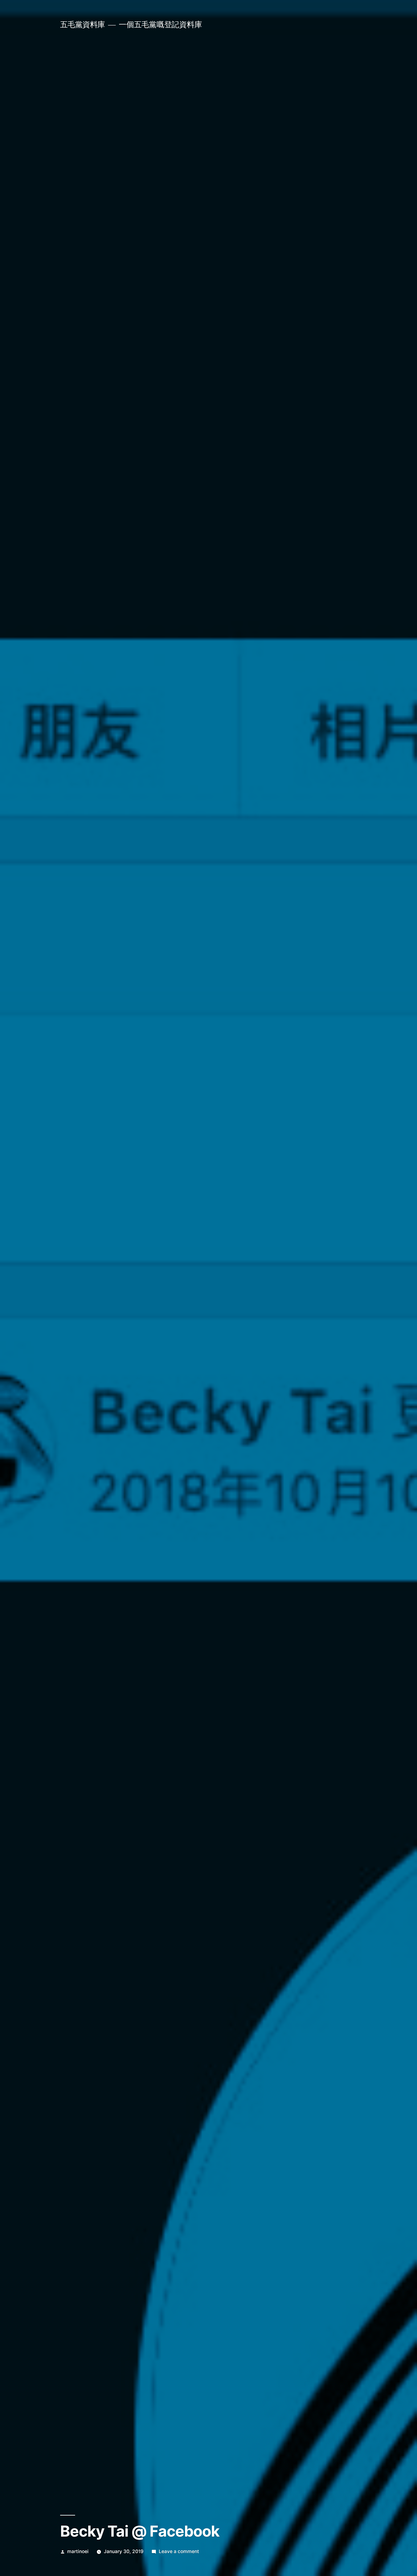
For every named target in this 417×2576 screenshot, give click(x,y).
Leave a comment (179, 2551)
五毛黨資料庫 (83, 24)
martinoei (78, 2551)
